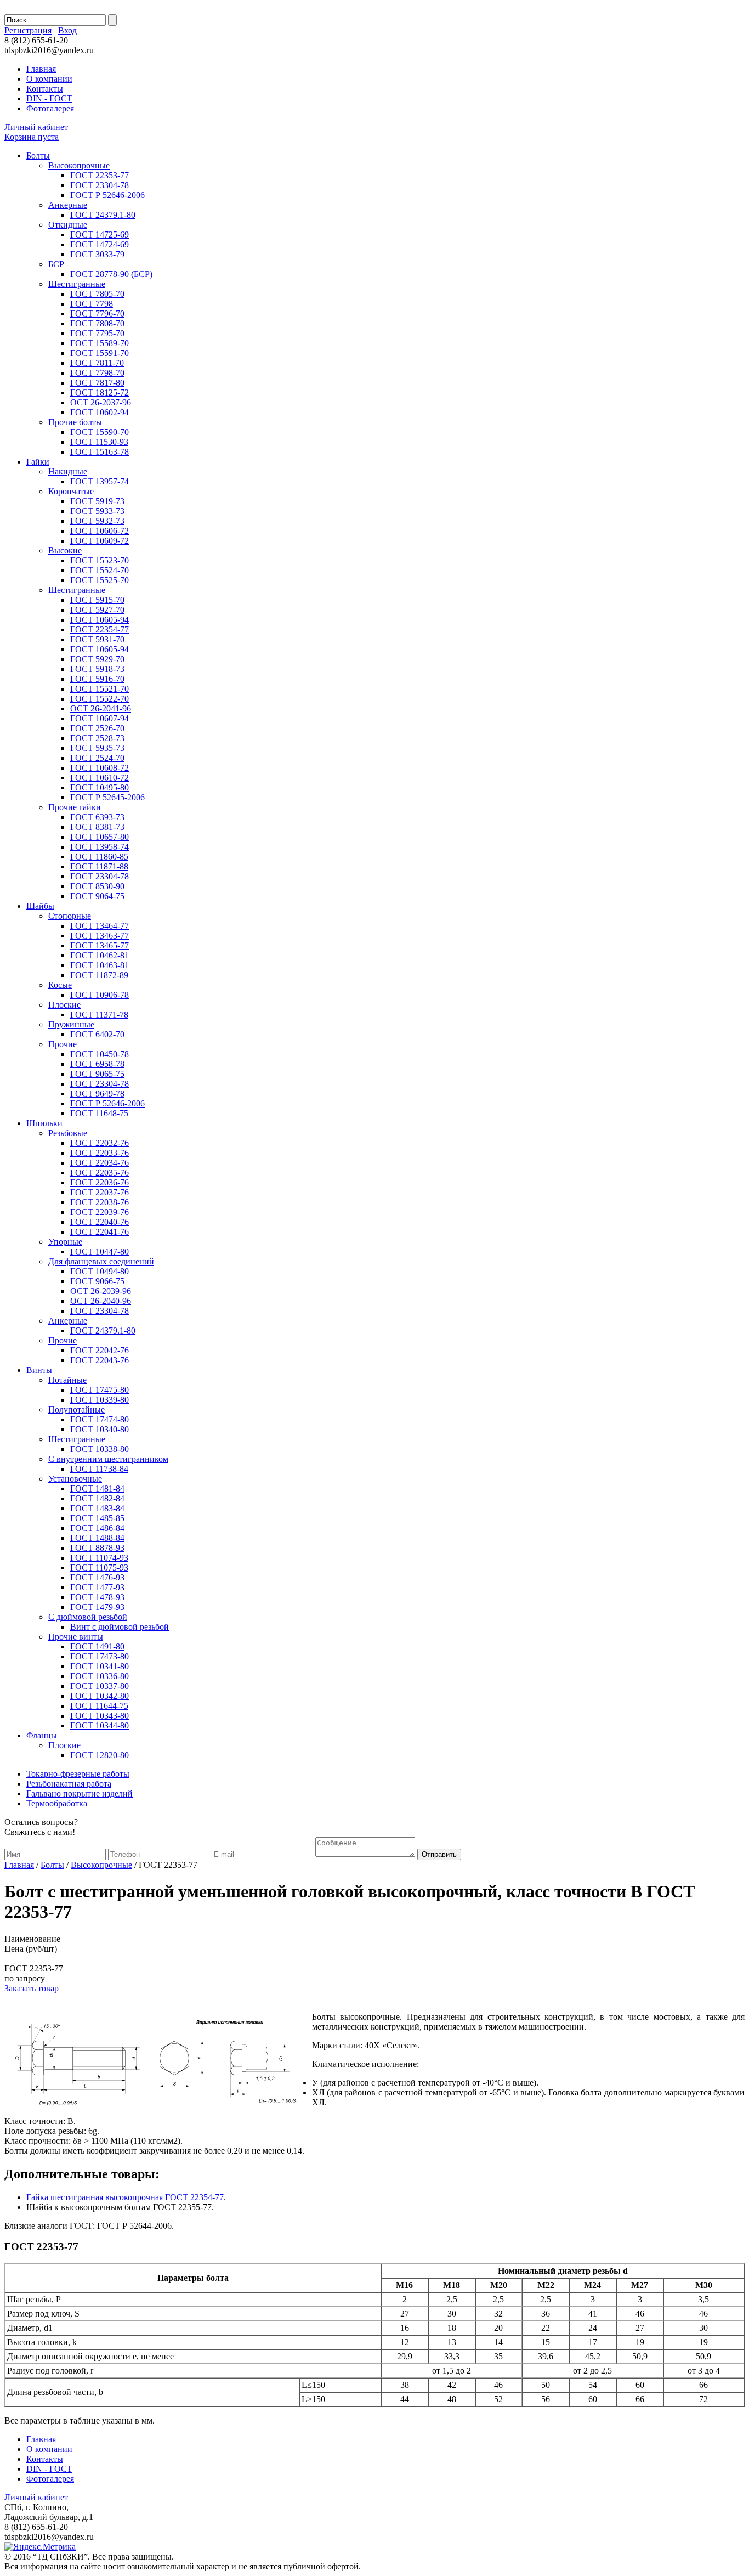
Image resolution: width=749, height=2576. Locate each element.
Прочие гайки (75, 807)
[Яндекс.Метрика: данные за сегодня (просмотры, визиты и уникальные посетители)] (40, 2547)
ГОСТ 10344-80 (100, 1725)
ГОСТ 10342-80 (100, 1696)
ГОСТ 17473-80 (100, 1656)
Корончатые (71, 491)
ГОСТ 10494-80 (100, 1271)
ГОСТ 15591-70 (100, 353)
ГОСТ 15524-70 (100, 570)
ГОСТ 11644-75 (99, 1706)
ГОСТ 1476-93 (97, 1577)
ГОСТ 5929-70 (97, 659)
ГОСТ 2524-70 (97, 758)
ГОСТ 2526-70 (97, 728)
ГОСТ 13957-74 (100, 481)
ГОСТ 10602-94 (100, 412)
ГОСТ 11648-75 (99, 1113)
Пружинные (71, 1024)
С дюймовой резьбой (88, 1617)
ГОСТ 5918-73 (97, 669)
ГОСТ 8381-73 (97, 827)
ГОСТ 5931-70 (97, 639)
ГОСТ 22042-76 (100, 1350)
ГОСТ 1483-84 (97, 1508)
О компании (49, 79)
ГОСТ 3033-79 (97, 254)
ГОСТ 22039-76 (100, 1212)
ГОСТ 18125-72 (100, 392)
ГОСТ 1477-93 (97, 1587)
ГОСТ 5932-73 (97, 521)
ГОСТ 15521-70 (100, 689)
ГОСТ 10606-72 (100, 531)
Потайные (67, 1380)
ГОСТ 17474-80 (100, 1419)
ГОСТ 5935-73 (97, 748)
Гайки (38, 462)
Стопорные (70, 916)
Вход (67, 30)
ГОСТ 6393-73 (97, 817)
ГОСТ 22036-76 (100, 1182)
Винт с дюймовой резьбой (120, 1627)
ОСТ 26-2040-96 (101, 1301)
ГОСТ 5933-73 (97, 511)
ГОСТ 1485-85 (97, 1518)
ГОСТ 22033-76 (100, 1153)
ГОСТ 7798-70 (97, 373)
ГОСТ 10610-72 (100, 778)
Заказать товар (32, 1988)
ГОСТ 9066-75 (97, 1281)
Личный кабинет (36, 127)
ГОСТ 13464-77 (100, 926)
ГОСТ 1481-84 (97, 1488)
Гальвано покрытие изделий (80, 1793)
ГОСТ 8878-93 (97, 1548)
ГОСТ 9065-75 (97, 1074)
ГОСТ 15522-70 (100, 699)
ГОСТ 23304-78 (100, 185)
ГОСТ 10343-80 (100, 1716)
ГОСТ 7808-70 (97, 323)
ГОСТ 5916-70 (97, 679)
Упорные (65, 1242)
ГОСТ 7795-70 (97, 333)
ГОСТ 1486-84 (97, 1528)
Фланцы (42, 1735)
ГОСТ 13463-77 (100, 936)
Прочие (63, 1044)
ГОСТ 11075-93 (99, 1567)
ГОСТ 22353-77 (100, 175)
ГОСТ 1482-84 (97, 1498)
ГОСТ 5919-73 (97, 501)
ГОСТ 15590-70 (100, 432)
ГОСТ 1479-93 (97, 1607)
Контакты (45, 89)
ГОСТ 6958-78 (97, 1064)
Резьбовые (68, 1133)
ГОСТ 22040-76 (100, 1222)
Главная (41, 69)
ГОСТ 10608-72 (100, 768)
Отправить (439, 1854)
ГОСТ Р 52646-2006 (107, 195)
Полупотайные (76, 1410)
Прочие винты (76, 1637)
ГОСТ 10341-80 (100, 1666)
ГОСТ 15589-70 (100, 343)
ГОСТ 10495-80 (100, 787)
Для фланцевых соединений (101, 1261)
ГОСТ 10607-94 (100, 718)
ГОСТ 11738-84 (99, 1469)
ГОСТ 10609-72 (100, 541)
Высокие (65, 550)
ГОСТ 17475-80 (100, 1390)
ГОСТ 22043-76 (100, 1360)
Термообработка (57, 1803)
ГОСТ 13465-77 (100, 945)
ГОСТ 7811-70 (97, 363)
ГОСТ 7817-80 (97, 383)
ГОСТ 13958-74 (100, 847)
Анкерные (68, 205)
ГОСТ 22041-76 (100, 1232)
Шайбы (40, 906)
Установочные (75, 1479)
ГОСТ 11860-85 (99, 857)
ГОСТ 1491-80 (97, 1646)
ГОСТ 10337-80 (100, 1686)
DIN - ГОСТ (49, 98)
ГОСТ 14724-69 (100, 244)
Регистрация (28, 30)
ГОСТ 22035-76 (100, 1173)
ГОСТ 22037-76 (100, 1192)
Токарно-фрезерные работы (78, 1774)
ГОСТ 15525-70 (100, 580)
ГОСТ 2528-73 (97, 738)
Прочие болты (75, 422)
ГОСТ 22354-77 (100, 629)
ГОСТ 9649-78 (97, 1094)
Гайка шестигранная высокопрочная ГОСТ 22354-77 (125, 2197)
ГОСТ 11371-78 (99, 1015)
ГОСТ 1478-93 (97, 1597)
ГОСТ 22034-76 (100, 1163)
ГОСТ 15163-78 (100, 452)
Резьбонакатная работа (69, 1784)
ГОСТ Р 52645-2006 (107, 797)
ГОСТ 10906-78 (100, 995)
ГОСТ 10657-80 (100, 837)
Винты (39, 1370)
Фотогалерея (50, 108)
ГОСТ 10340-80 (100, 1429)
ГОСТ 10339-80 (100, 1400)
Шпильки (44, 1123)
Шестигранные (77, 284)
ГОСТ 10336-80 (100, 1676)
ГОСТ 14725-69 (100, 235)
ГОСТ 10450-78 (100, 1054)
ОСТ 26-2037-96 (101, 402)
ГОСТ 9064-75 (97, 896)
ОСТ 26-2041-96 (101, 708)
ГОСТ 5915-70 (97, 600)
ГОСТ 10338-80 (100, 1449)
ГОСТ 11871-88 (99, 866)
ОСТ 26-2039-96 (101, 1291)
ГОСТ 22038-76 (100, 1202)
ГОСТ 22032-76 (100, 1143)
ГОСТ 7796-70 (97, 313)
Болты (38, 156)
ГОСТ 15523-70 (100, 560)
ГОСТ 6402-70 (97, 1034)
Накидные (68, 471)
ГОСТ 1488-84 (97, 1538)
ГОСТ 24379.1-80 (103, 215)
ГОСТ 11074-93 (99, 1558)
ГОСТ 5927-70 (97, 610)
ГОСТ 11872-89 (99, 975)
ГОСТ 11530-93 (99, 442)
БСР (56, 264)
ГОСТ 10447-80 (100, 1252)
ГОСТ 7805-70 (97, 294)
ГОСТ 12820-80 (100, 1755)
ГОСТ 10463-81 (100, 965)
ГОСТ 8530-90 (97, 886)
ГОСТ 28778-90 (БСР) (111, 274)
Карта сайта (587, 46)
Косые (60, 985)
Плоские (64, 1005)
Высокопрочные (79, 165)
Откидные (68, 225)
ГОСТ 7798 (92, 304)
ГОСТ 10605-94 (100, 620)
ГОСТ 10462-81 (100, 955)
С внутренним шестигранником (108, 1459)
